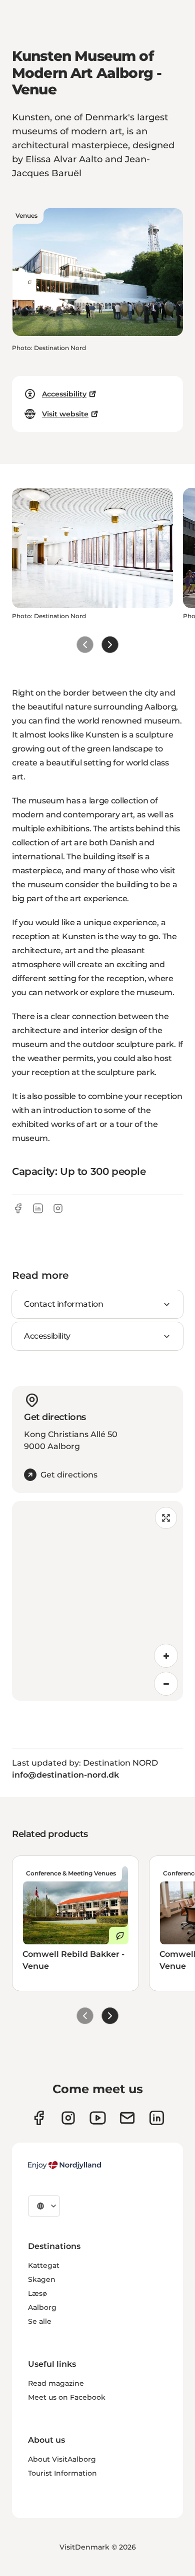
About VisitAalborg (62, 2459)
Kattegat (44, 2265)
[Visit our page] (68, 2118)
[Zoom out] (166, 1684)
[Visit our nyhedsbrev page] (127, 2118)
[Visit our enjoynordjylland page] (39, 2118)
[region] (97, 1601)
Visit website (65, 414)
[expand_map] (166, 1518)
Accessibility (64, 394)
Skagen (42, 2279)
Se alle (40, 2321)
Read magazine (56, 2383)
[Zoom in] (166, 1656)
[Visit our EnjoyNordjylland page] (98, 2118)
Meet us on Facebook (67, 2397)
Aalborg (42, 2307)
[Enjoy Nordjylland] (64, 2165)
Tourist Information (62, 2473)
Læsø (37, 2293)
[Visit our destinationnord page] (157, 2118)
